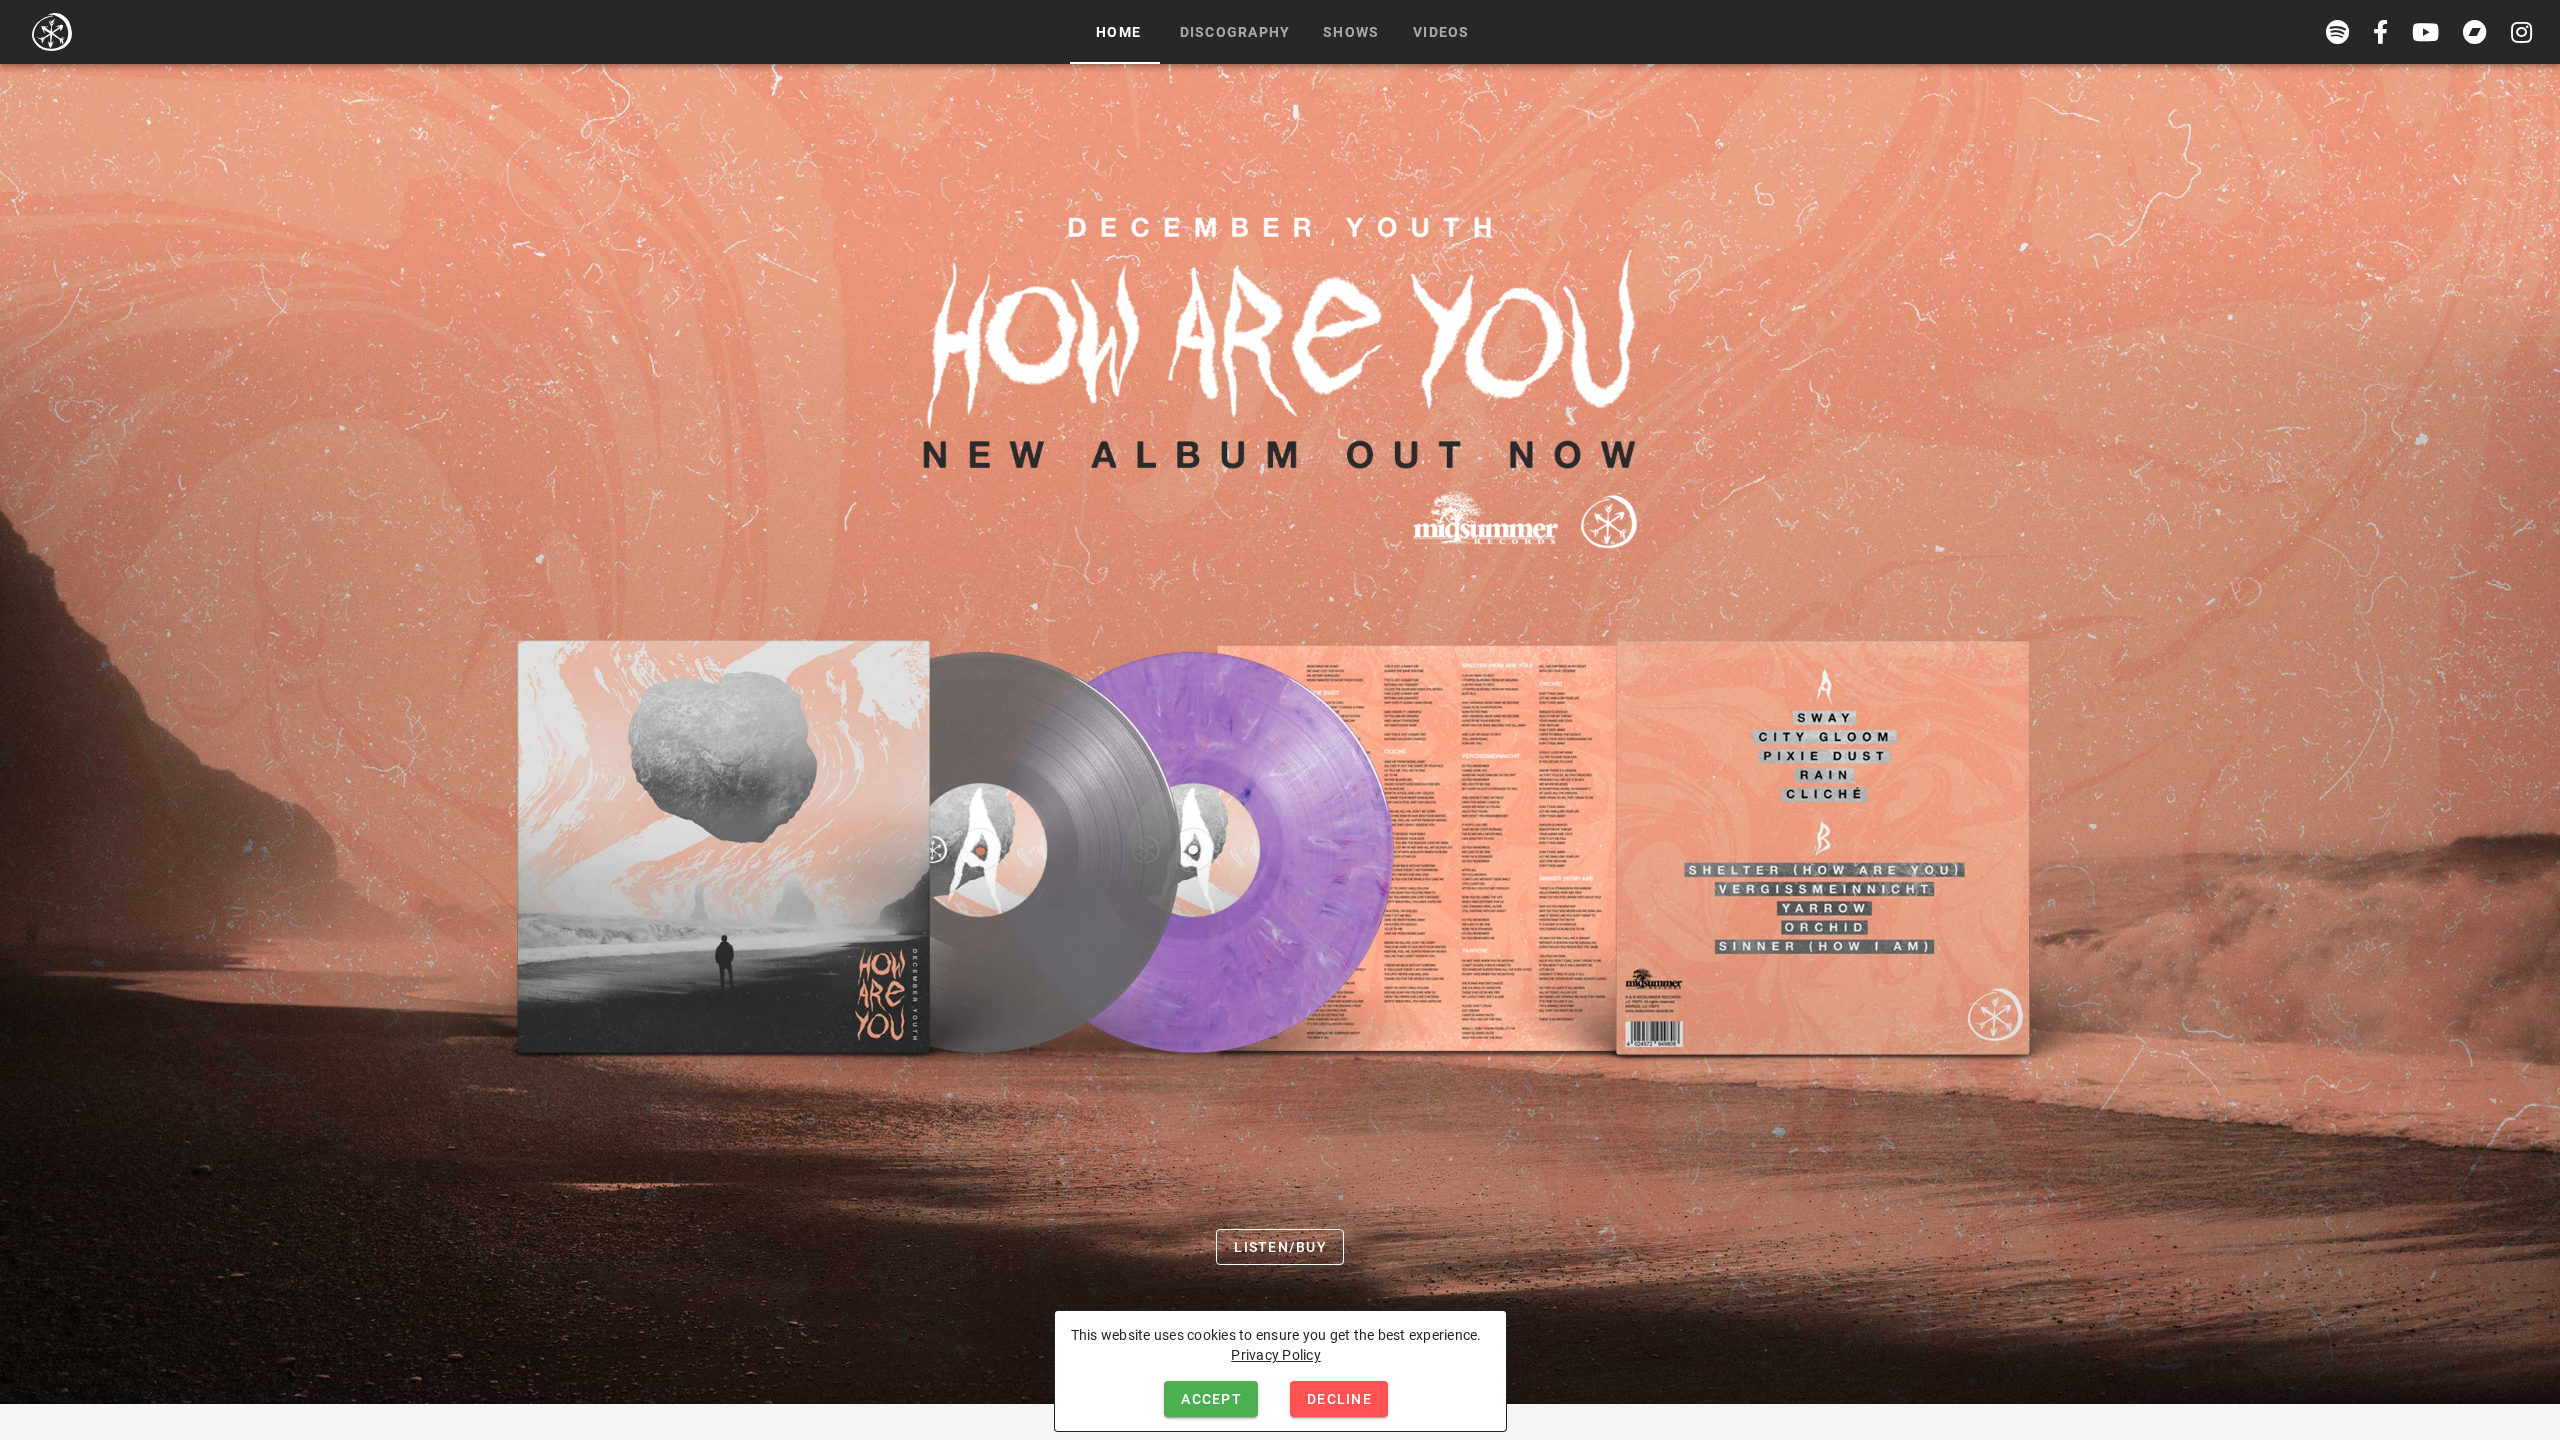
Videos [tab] (1441, 32)
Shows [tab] (1351, 32)
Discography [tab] (1235, 32)
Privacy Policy (1276, 1355)
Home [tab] (1118, 32)
